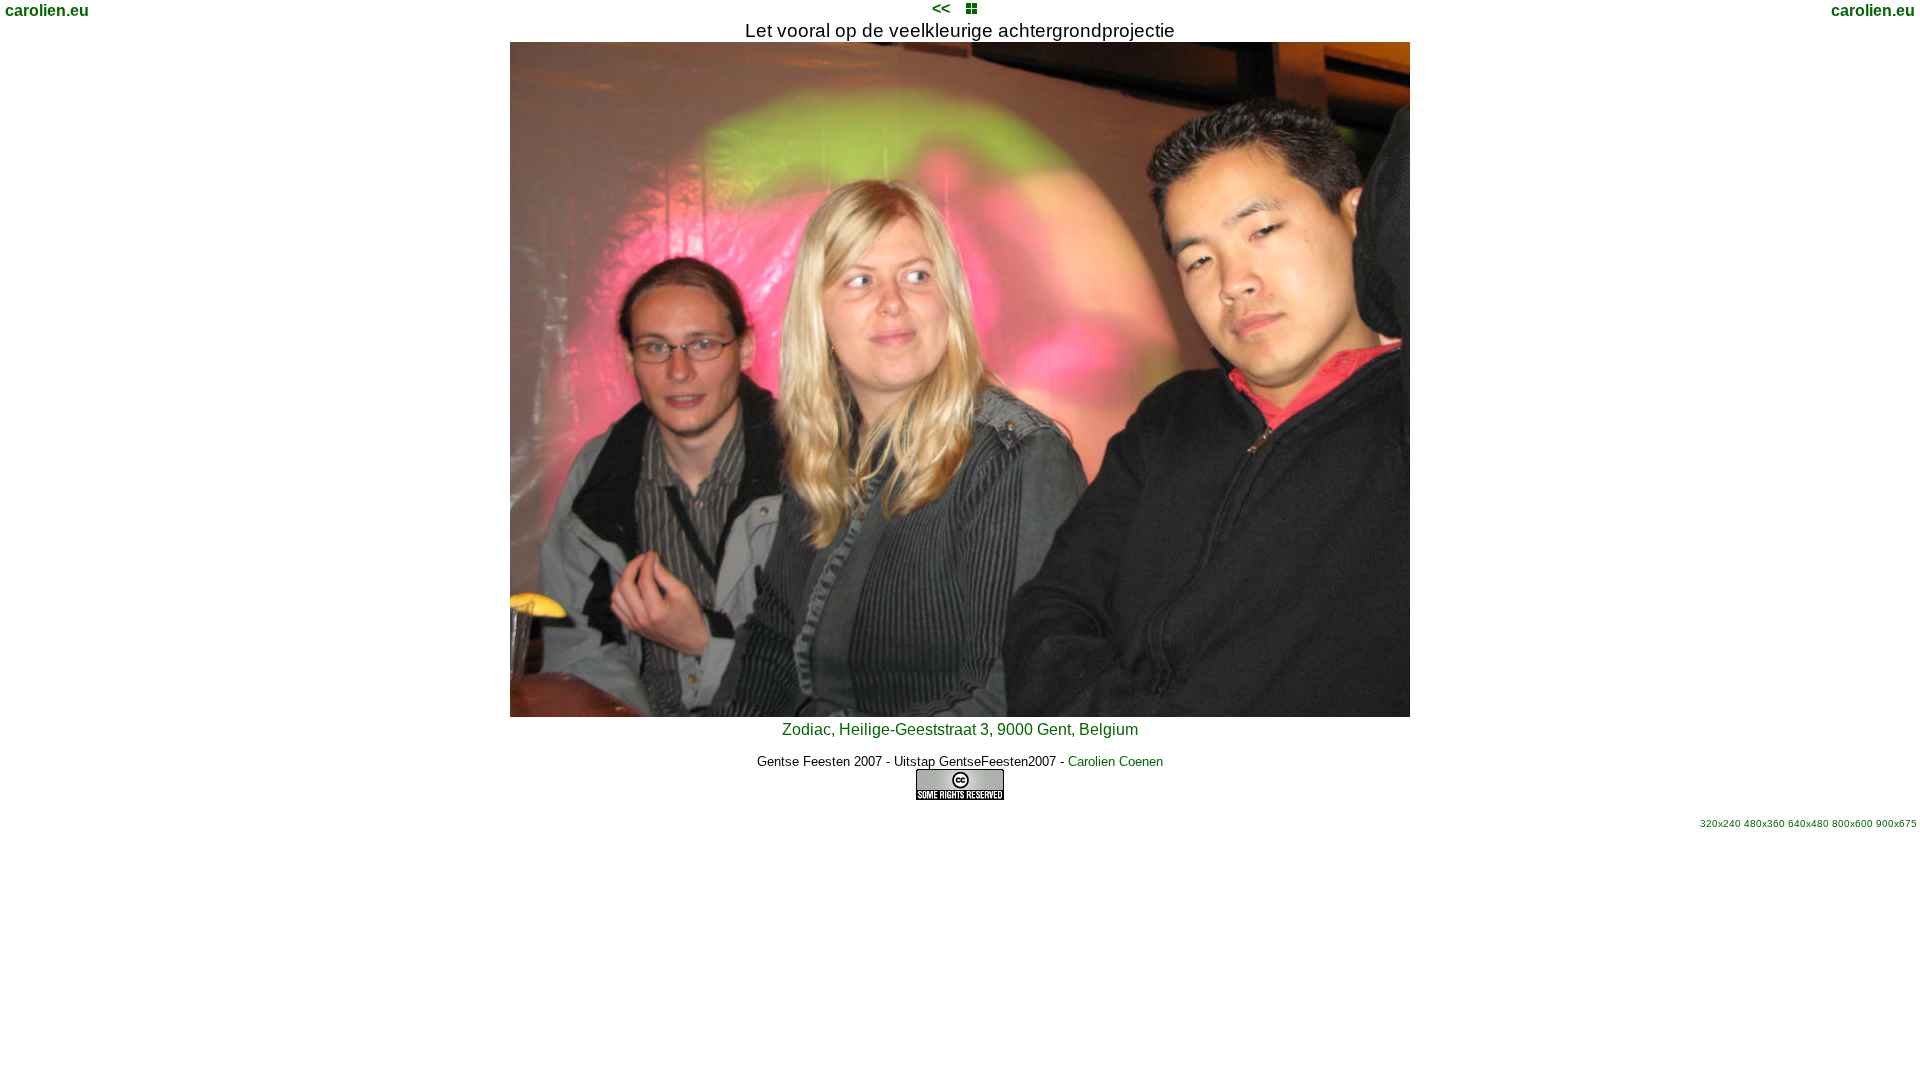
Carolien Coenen (1115, 761)
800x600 (1852, 823)
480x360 (1764, 823)
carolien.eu (47, 10)
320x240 (1720, 823)
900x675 (1896, 823)
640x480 (1808, 823)
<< (941, 8)
